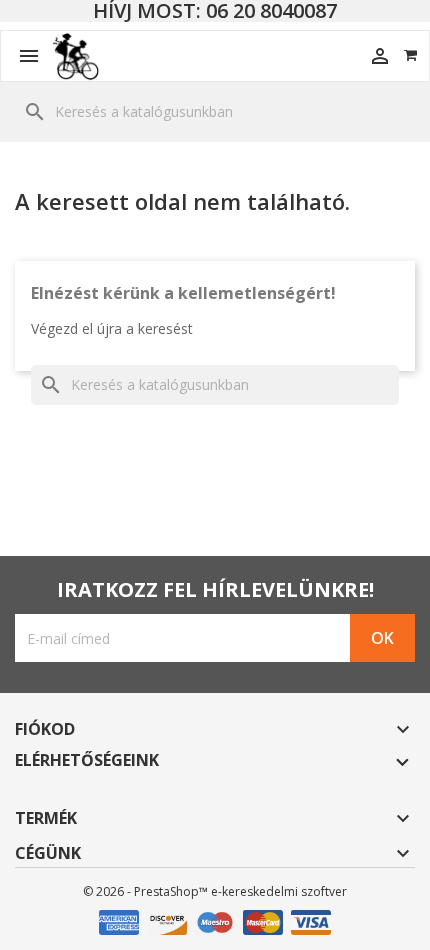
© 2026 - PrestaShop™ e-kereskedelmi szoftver (215, 891)
